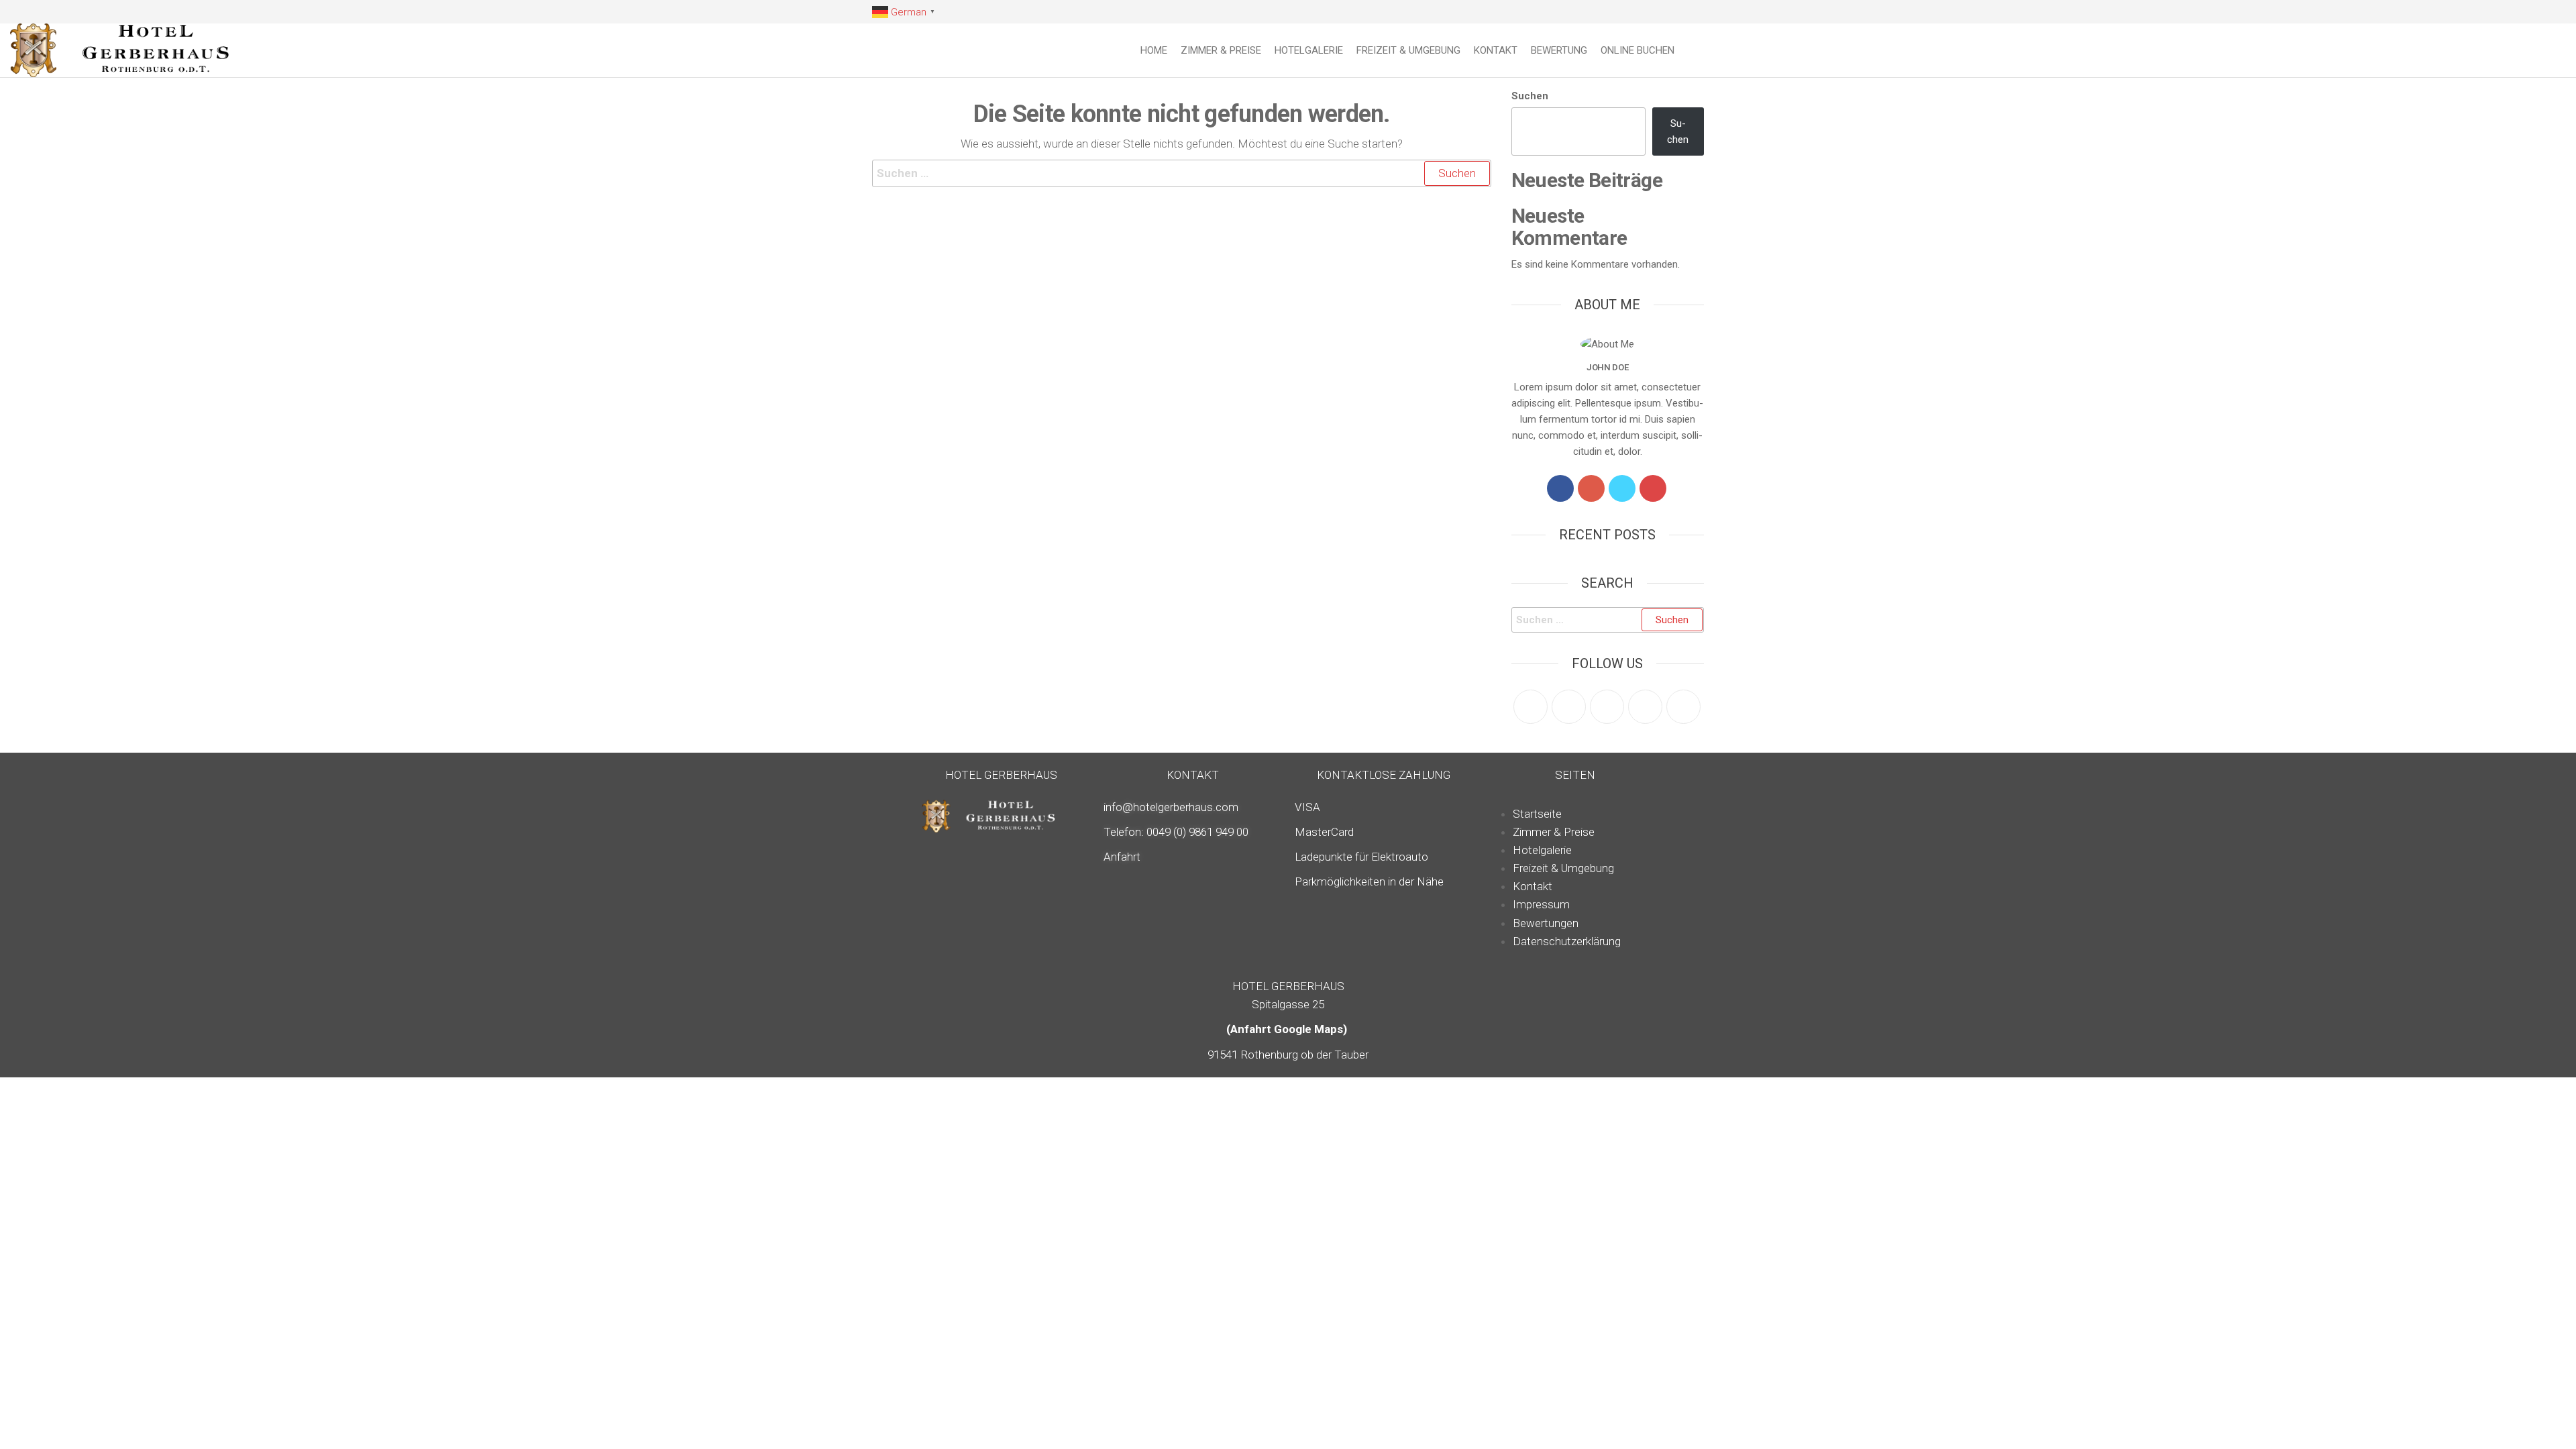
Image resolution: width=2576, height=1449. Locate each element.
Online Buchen (1638, 50)
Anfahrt (1122, 857)
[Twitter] (1622, 488)
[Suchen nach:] (1182, 173)
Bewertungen (1546, 923)
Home (1154, 50)
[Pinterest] (1607, 707)
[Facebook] (1560, 488)
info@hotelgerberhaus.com (1171, 807)
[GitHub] (1645, 707)
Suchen (1530, 96)
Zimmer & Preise (1221, 50)
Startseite (1537, 814)
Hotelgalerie (1309, 50)
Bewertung (1559, 50)
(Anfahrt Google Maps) (1288, 1029)
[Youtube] (1653, 488)
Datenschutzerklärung (1567, 941)
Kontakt (1496, 50)
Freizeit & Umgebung (1408, 50)
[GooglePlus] (1591, 488)
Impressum (1541, 904)
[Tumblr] (1683, 707)
